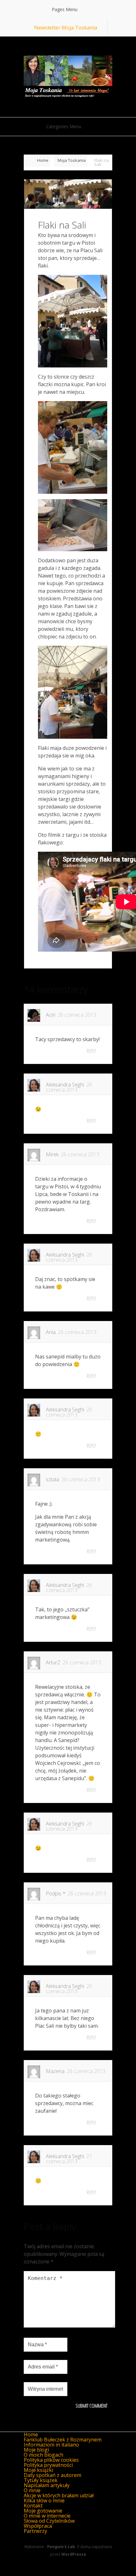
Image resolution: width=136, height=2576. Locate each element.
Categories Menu (64, 126)
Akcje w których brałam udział (59, 2495)
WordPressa (74, 2554)
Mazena (55, 2071)
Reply (91, 1051)
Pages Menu (65, 9)
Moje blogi (36, 2450)
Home (43, 160)
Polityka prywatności (48, 2465)
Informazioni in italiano (51, 2445)
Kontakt (33, 2506)
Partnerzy (35, 2531)
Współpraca (38, 2526)
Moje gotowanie (43, 2511)
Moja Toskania (72, 160)
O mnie (32, 2490)
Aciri (51, 1015)
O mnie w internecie (47, 2516)
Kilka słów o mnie (44, 2500)
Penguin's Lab (61, 2547)
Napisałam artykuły (47, 2485)
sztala (53, 1479)
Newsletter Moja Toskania (66, 28)
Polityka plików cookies (51, 2460)
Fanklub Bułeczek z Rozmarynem (63, 2440)
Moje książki (38, 2470)
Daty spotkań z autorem (53, 2475)
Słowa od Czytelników (49, 2521)
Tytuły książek (41, 2480)
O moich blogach (43, 2455)
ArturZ (53, 1662)
